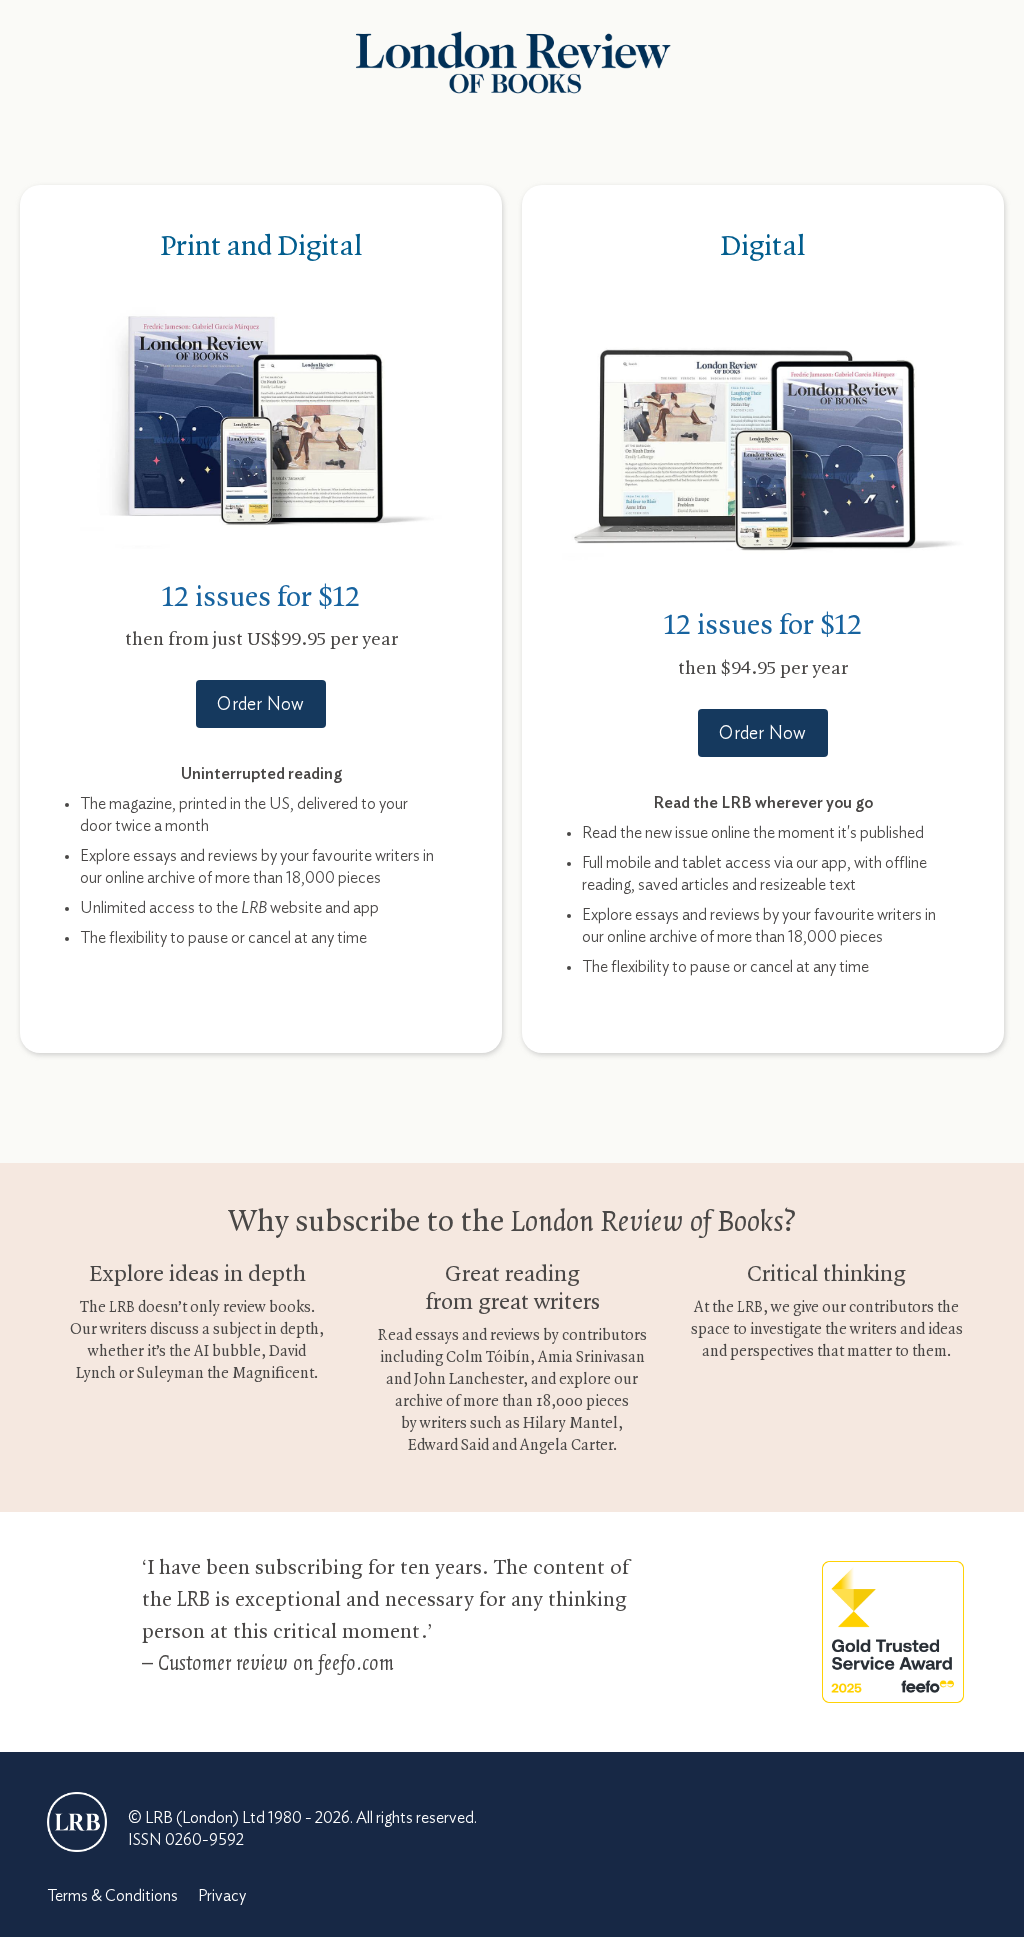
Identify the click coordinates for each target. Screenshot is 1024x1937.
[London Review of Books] (77, 1822)
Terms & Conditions (112, 1896)
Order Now (260, 705)
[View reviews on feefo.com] (893, 1631)
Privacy (222, 1896)
